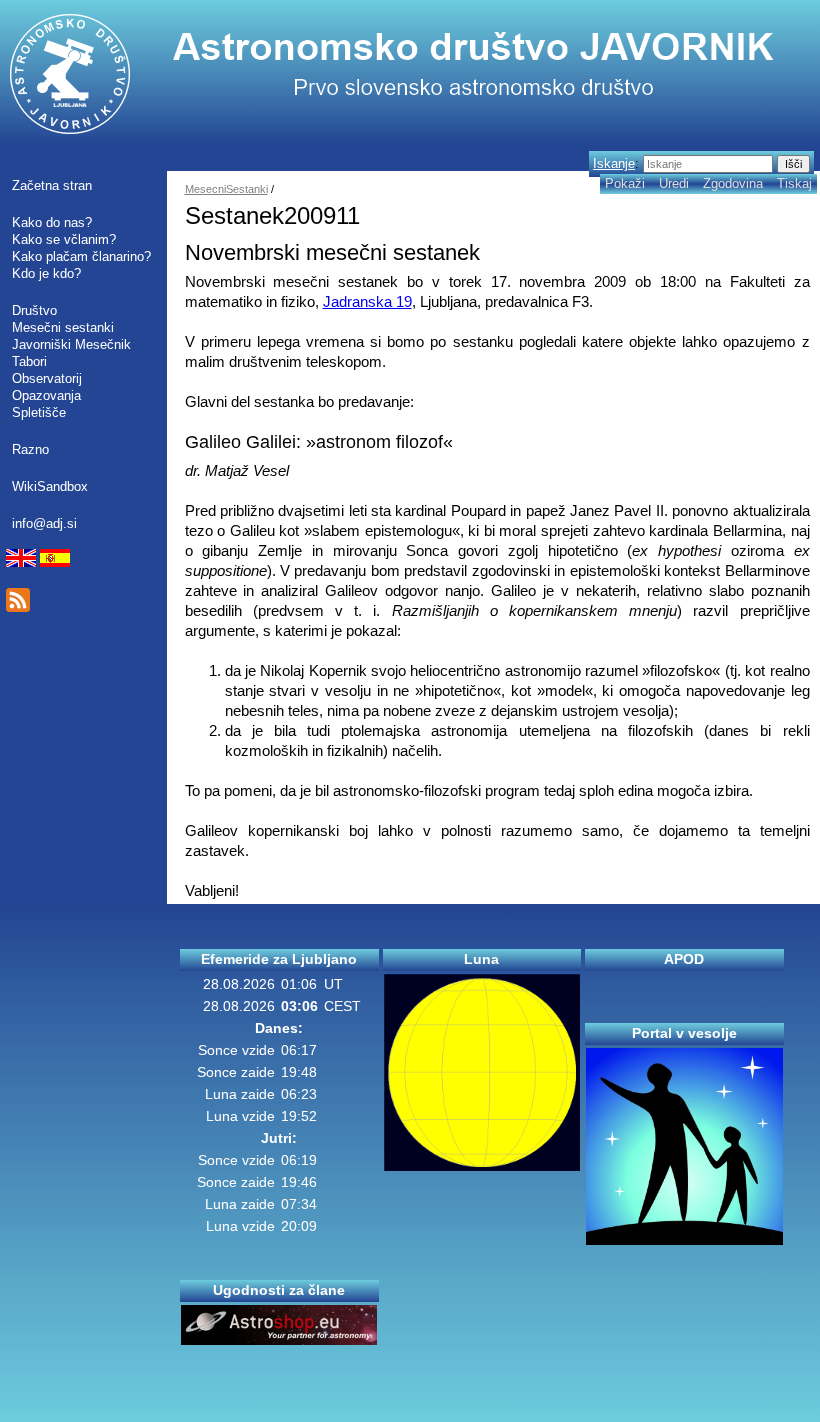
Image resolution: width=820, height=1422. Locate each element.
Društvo (34, 310)
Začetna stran (52, 185)
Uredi (674, 183)
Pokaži (625, 183)
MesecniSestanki (226, 189)
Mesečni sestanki (63, 327)
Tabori (29, 361)
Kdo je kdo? (46, 273)
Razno (30, 449)
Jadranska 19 (367, 301)
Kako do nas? (52, 222)
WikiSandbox (50, 486)
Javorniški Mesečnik (71, 344)
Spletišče (39, 412)
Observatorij (47, 378)
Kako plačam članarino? (81, 256)
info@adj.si (44, 523)
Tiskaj (794, 183)
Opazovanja (46, 395)
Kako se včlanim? (64, 239)
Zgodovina (733, 183)
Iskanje (614, 163)
